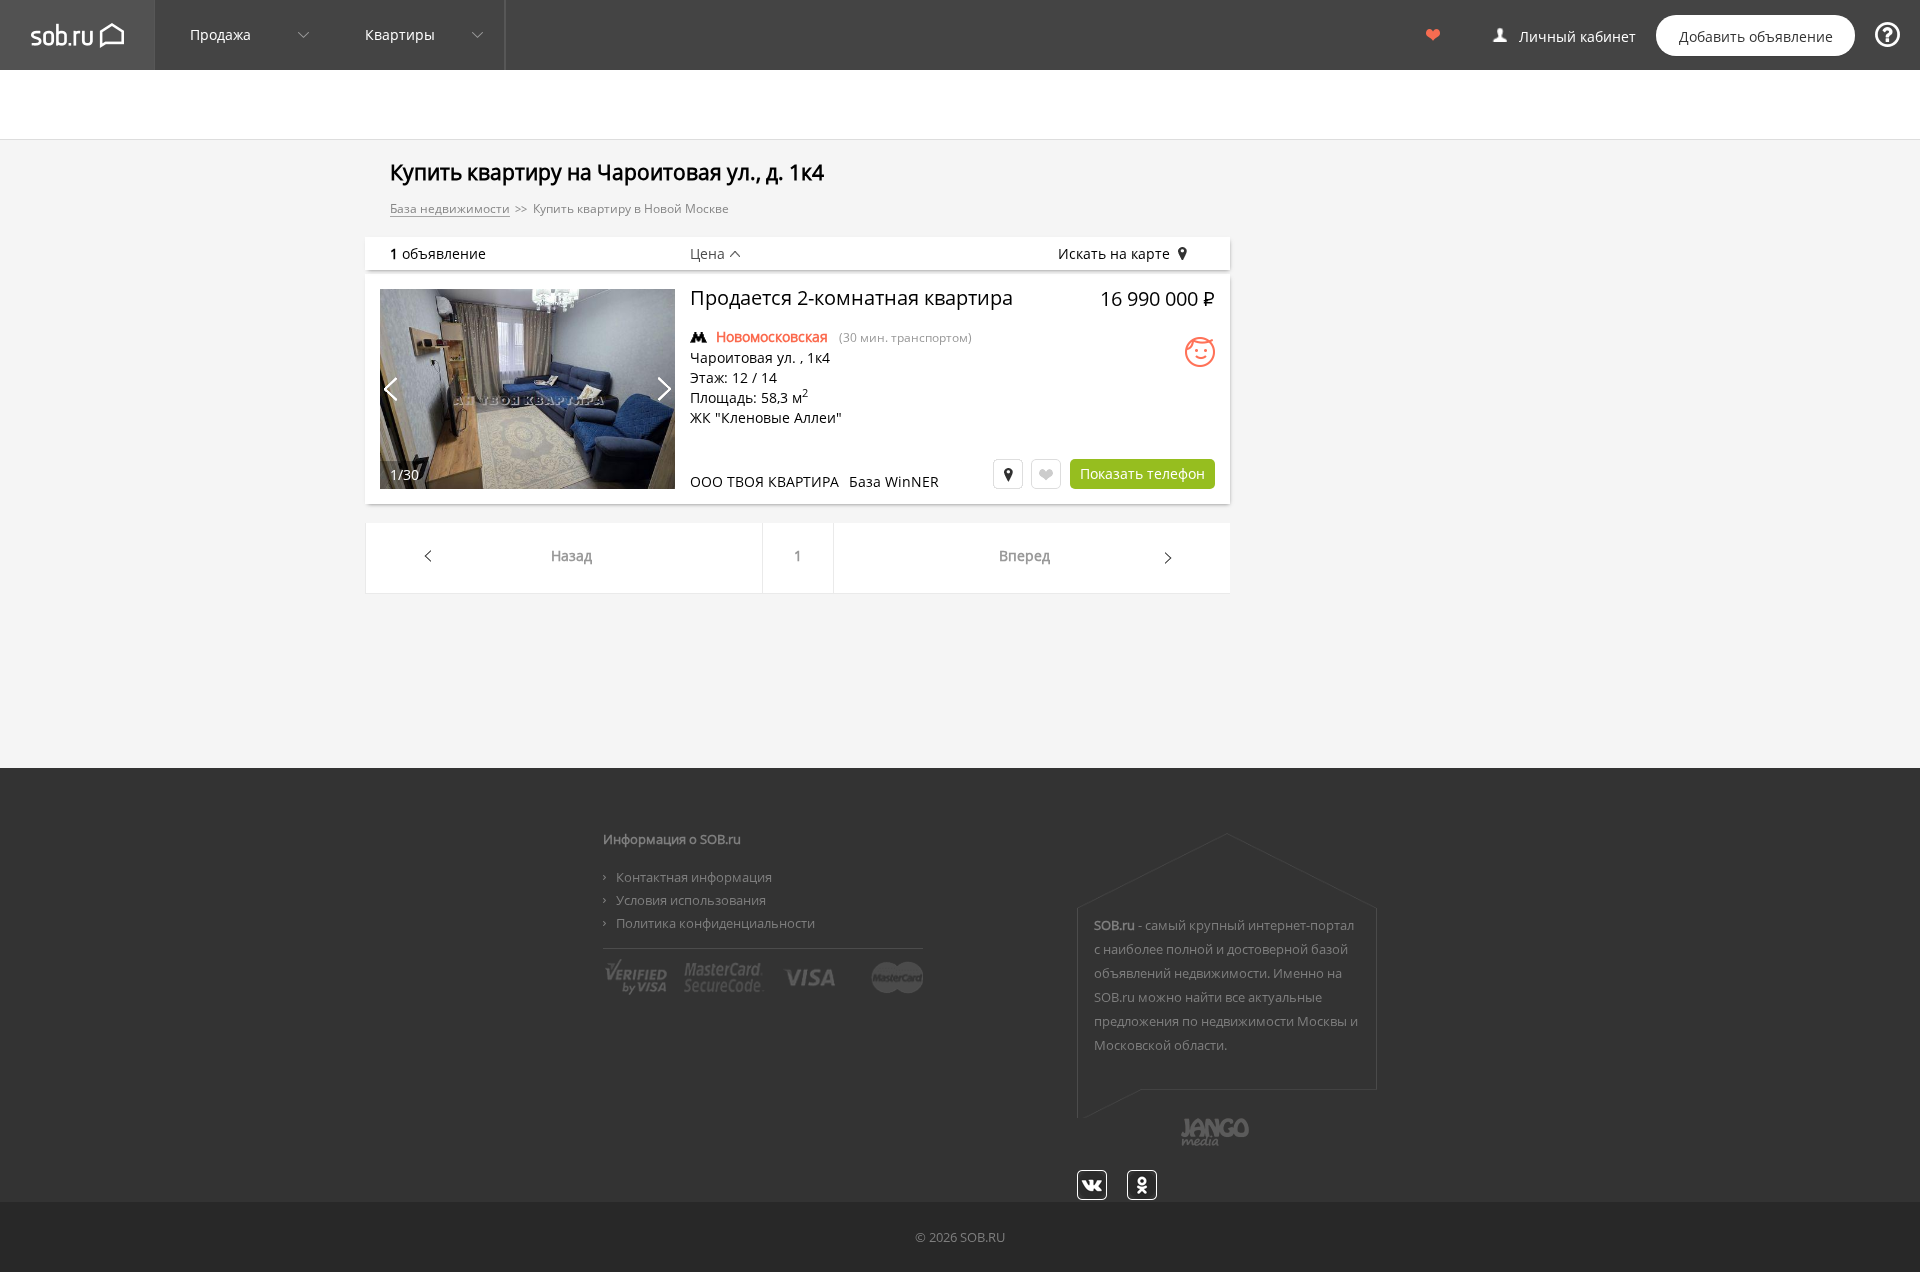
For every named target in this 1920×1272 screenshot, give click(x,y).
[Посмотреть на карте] (1008, 474)
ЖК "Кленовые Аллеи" (766, 417)
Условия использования (691, 900)
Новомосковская (772, 336)
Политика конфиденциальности (715, 923)
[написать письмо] (1176, 1143)
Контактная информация (694, 877)
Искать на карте (1114, 254)
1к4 (818, 357)
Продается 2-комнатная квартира (851, 300)
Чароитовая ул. (743, 357)
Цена (707, 254)
